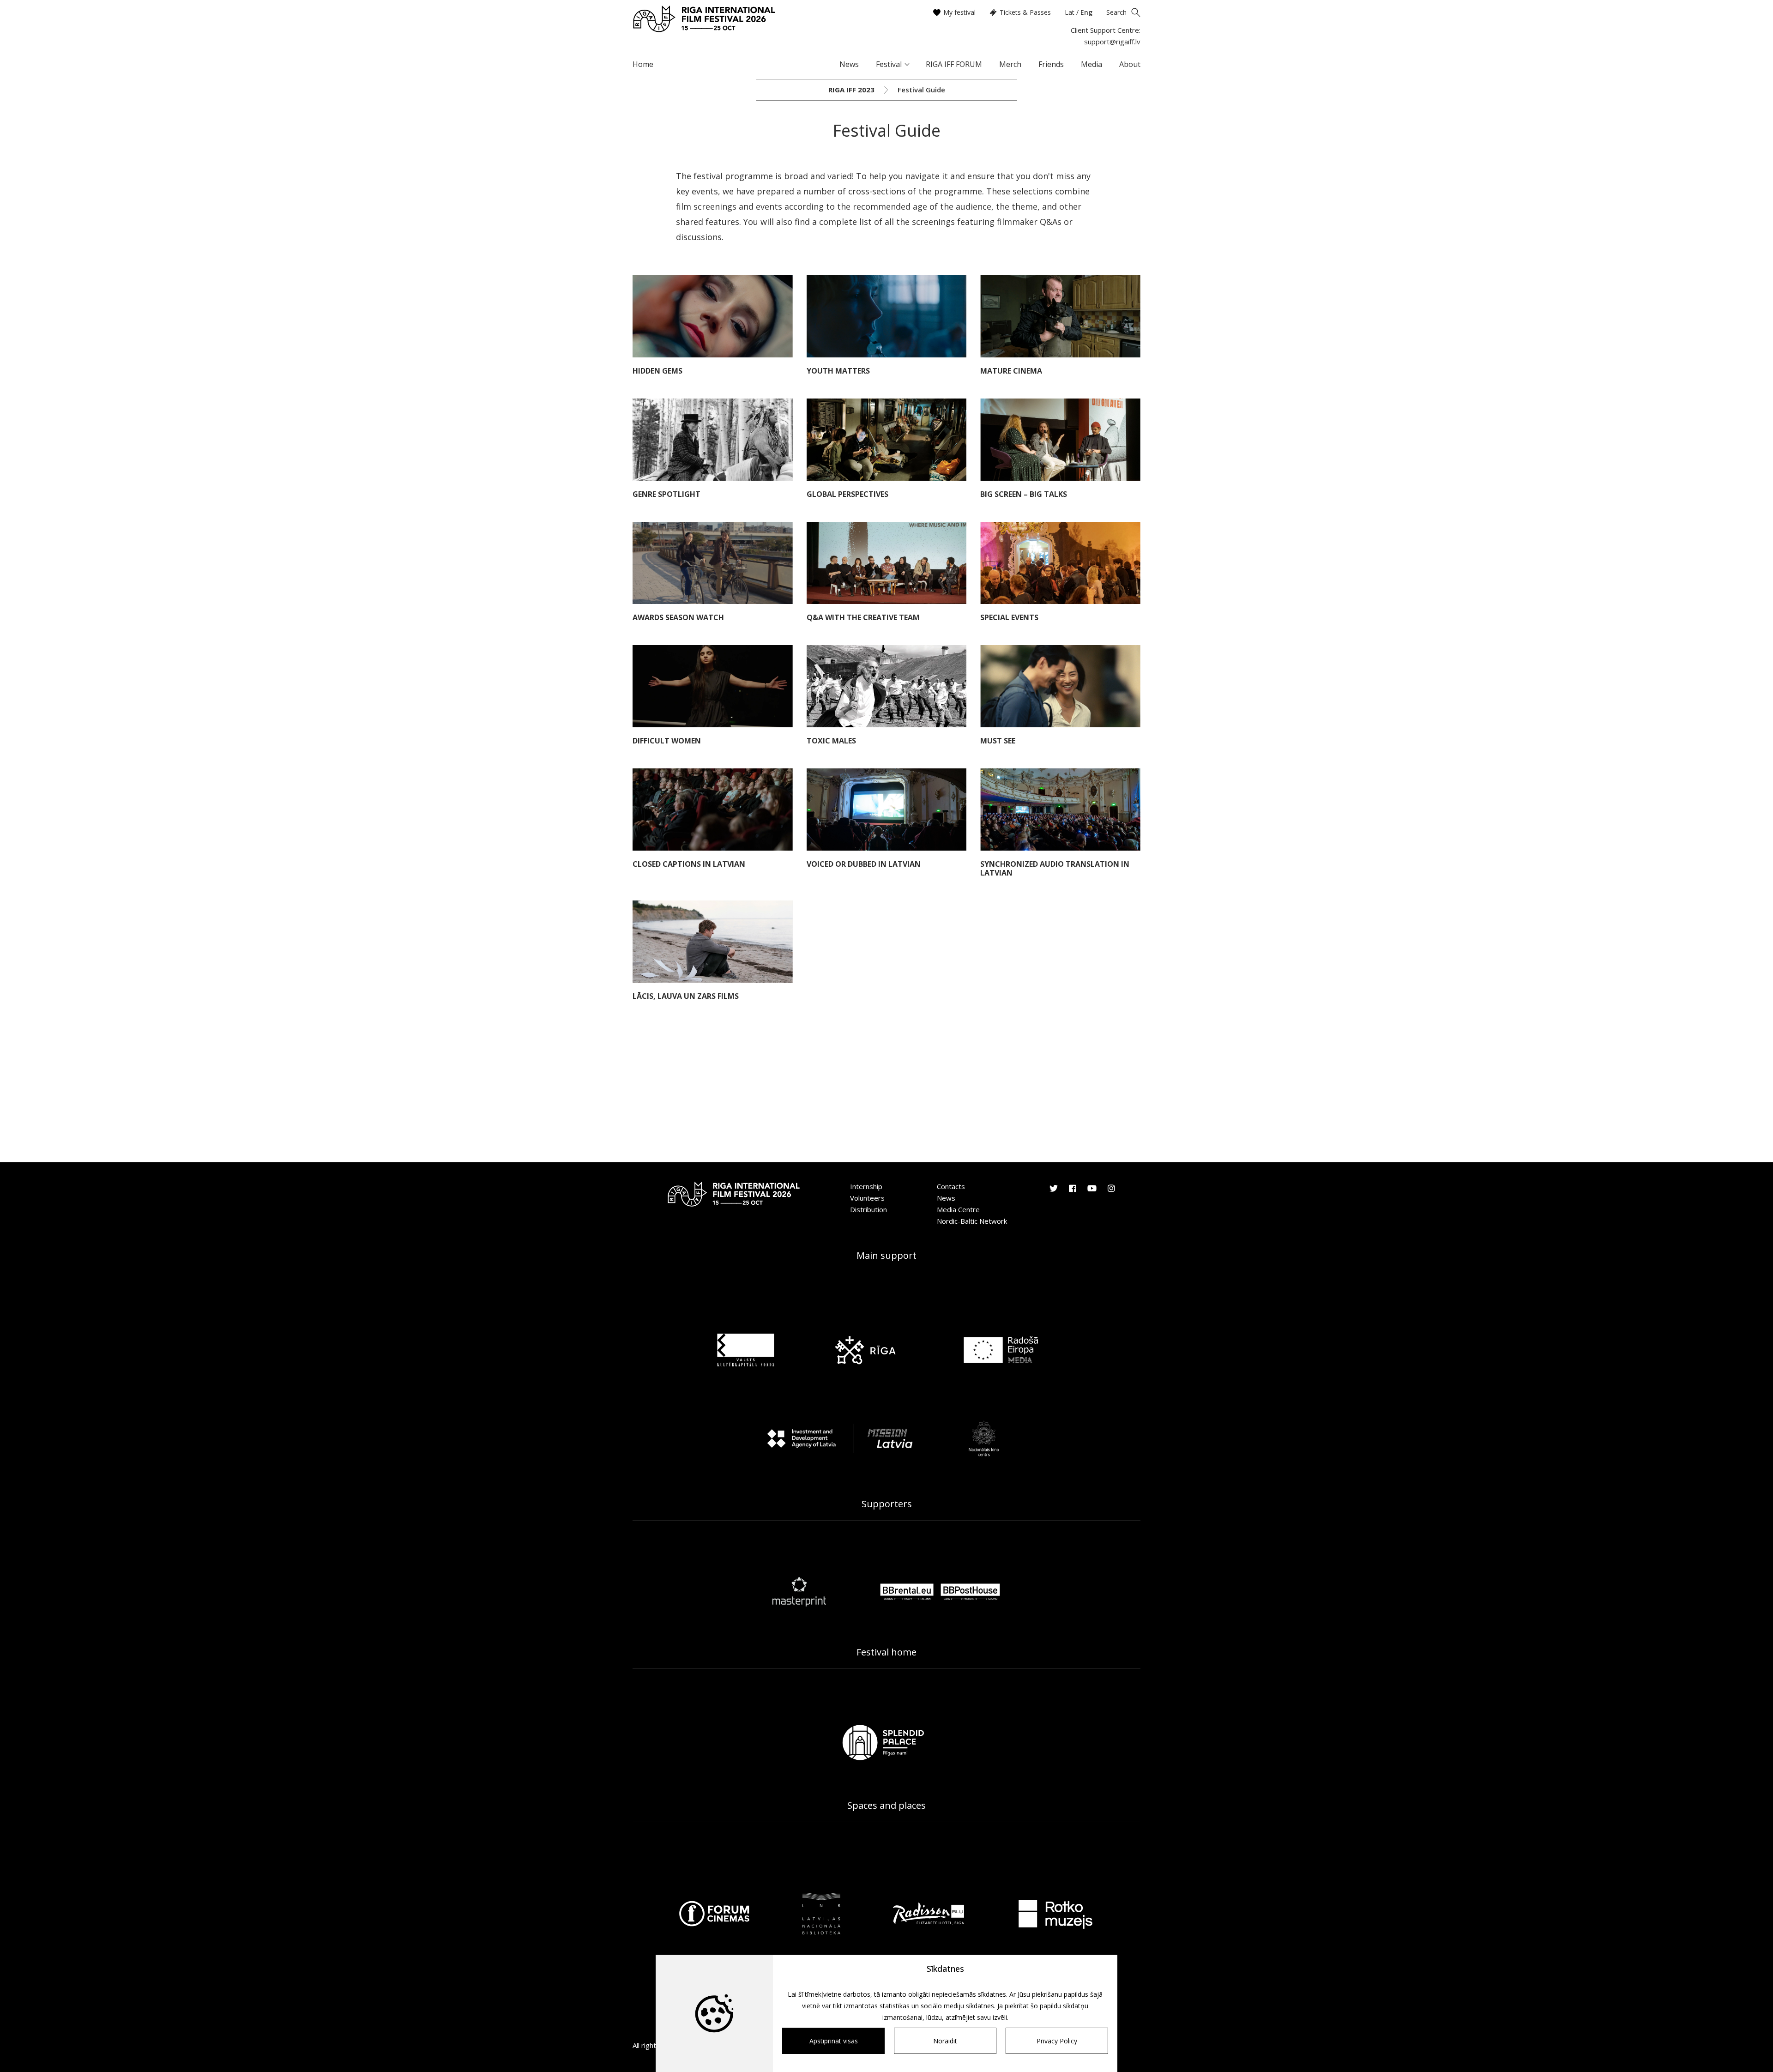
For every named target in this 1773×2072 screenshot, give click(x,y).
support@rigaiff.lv (1112, 42)
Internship (866, 1186)
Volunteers (867, 1198)
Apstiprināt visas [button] (834, 2041)
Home (643, 64)
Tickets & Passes (1025, 12)
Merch (1010, 64)
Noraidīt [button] (945, 2041)
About (1130, 64)
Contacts (951, 1186)
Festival (889, 64)
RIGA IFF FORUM (954, 64)
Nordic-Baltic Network (972, 1221)
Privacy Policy (1057, 2041)
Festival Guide (921, 90)
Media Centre (958, 1209)
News (849, 64)
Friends (1051, 64)
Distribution (868, 1209)
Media (1092, 64)
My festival (959, 12)
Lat (1070, 12)
